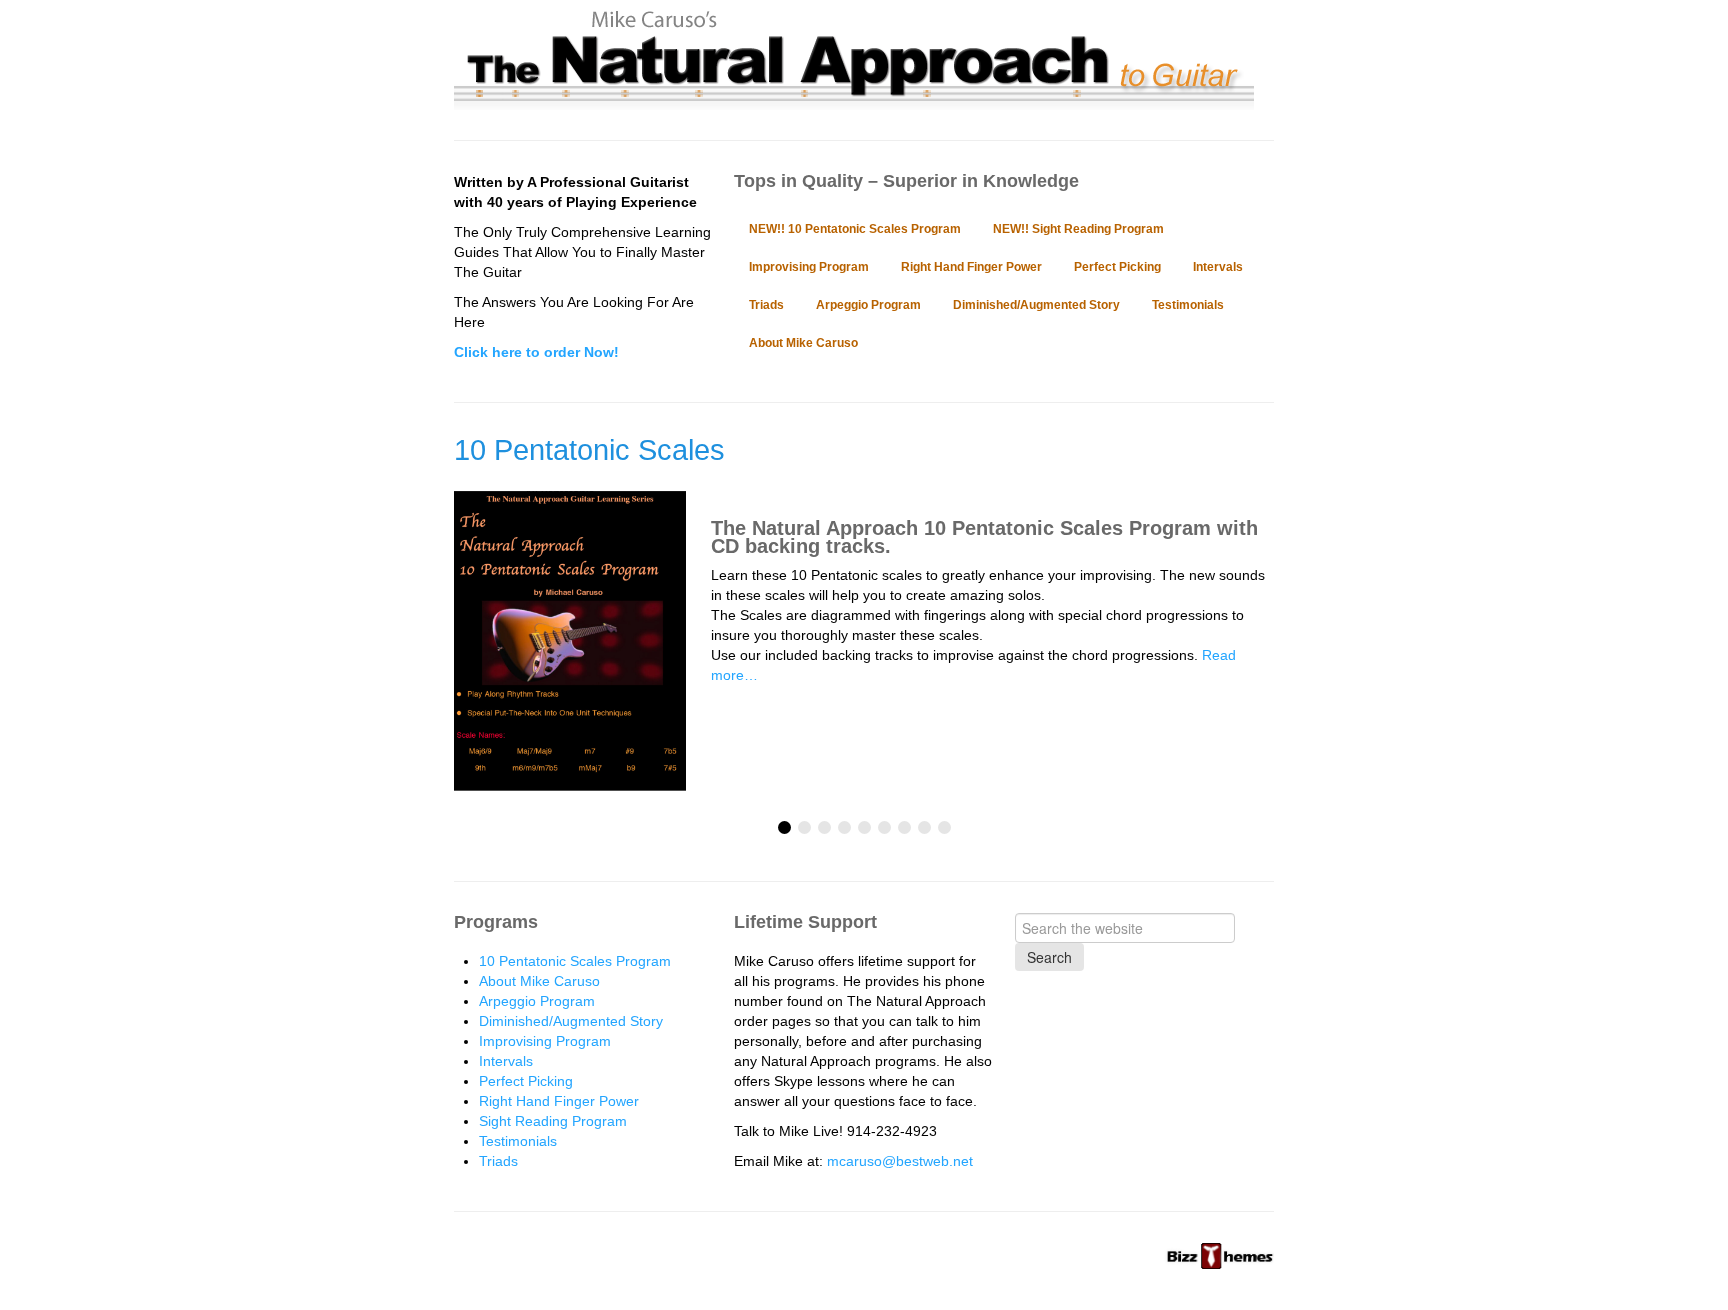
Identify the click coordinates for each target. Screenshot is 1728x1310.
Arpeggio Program (868, 305)
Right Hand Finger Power (971, 267)
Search (1049, 957)
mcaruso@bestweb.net (900, 1161)
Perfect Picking (1117, 267)
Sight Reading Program (553, 1121)
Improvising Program (809, 267)
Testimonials (1188, 305)
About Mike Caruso (803, 343)
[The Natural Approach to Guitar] (854, 100)
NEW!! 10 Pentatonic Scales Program (855, 229)
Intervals (1218, 267)
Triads (766, 305)
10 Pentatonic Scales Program (575, 961)
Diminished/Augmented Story (1036, 305)
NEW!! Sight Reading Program (1078, 229)
